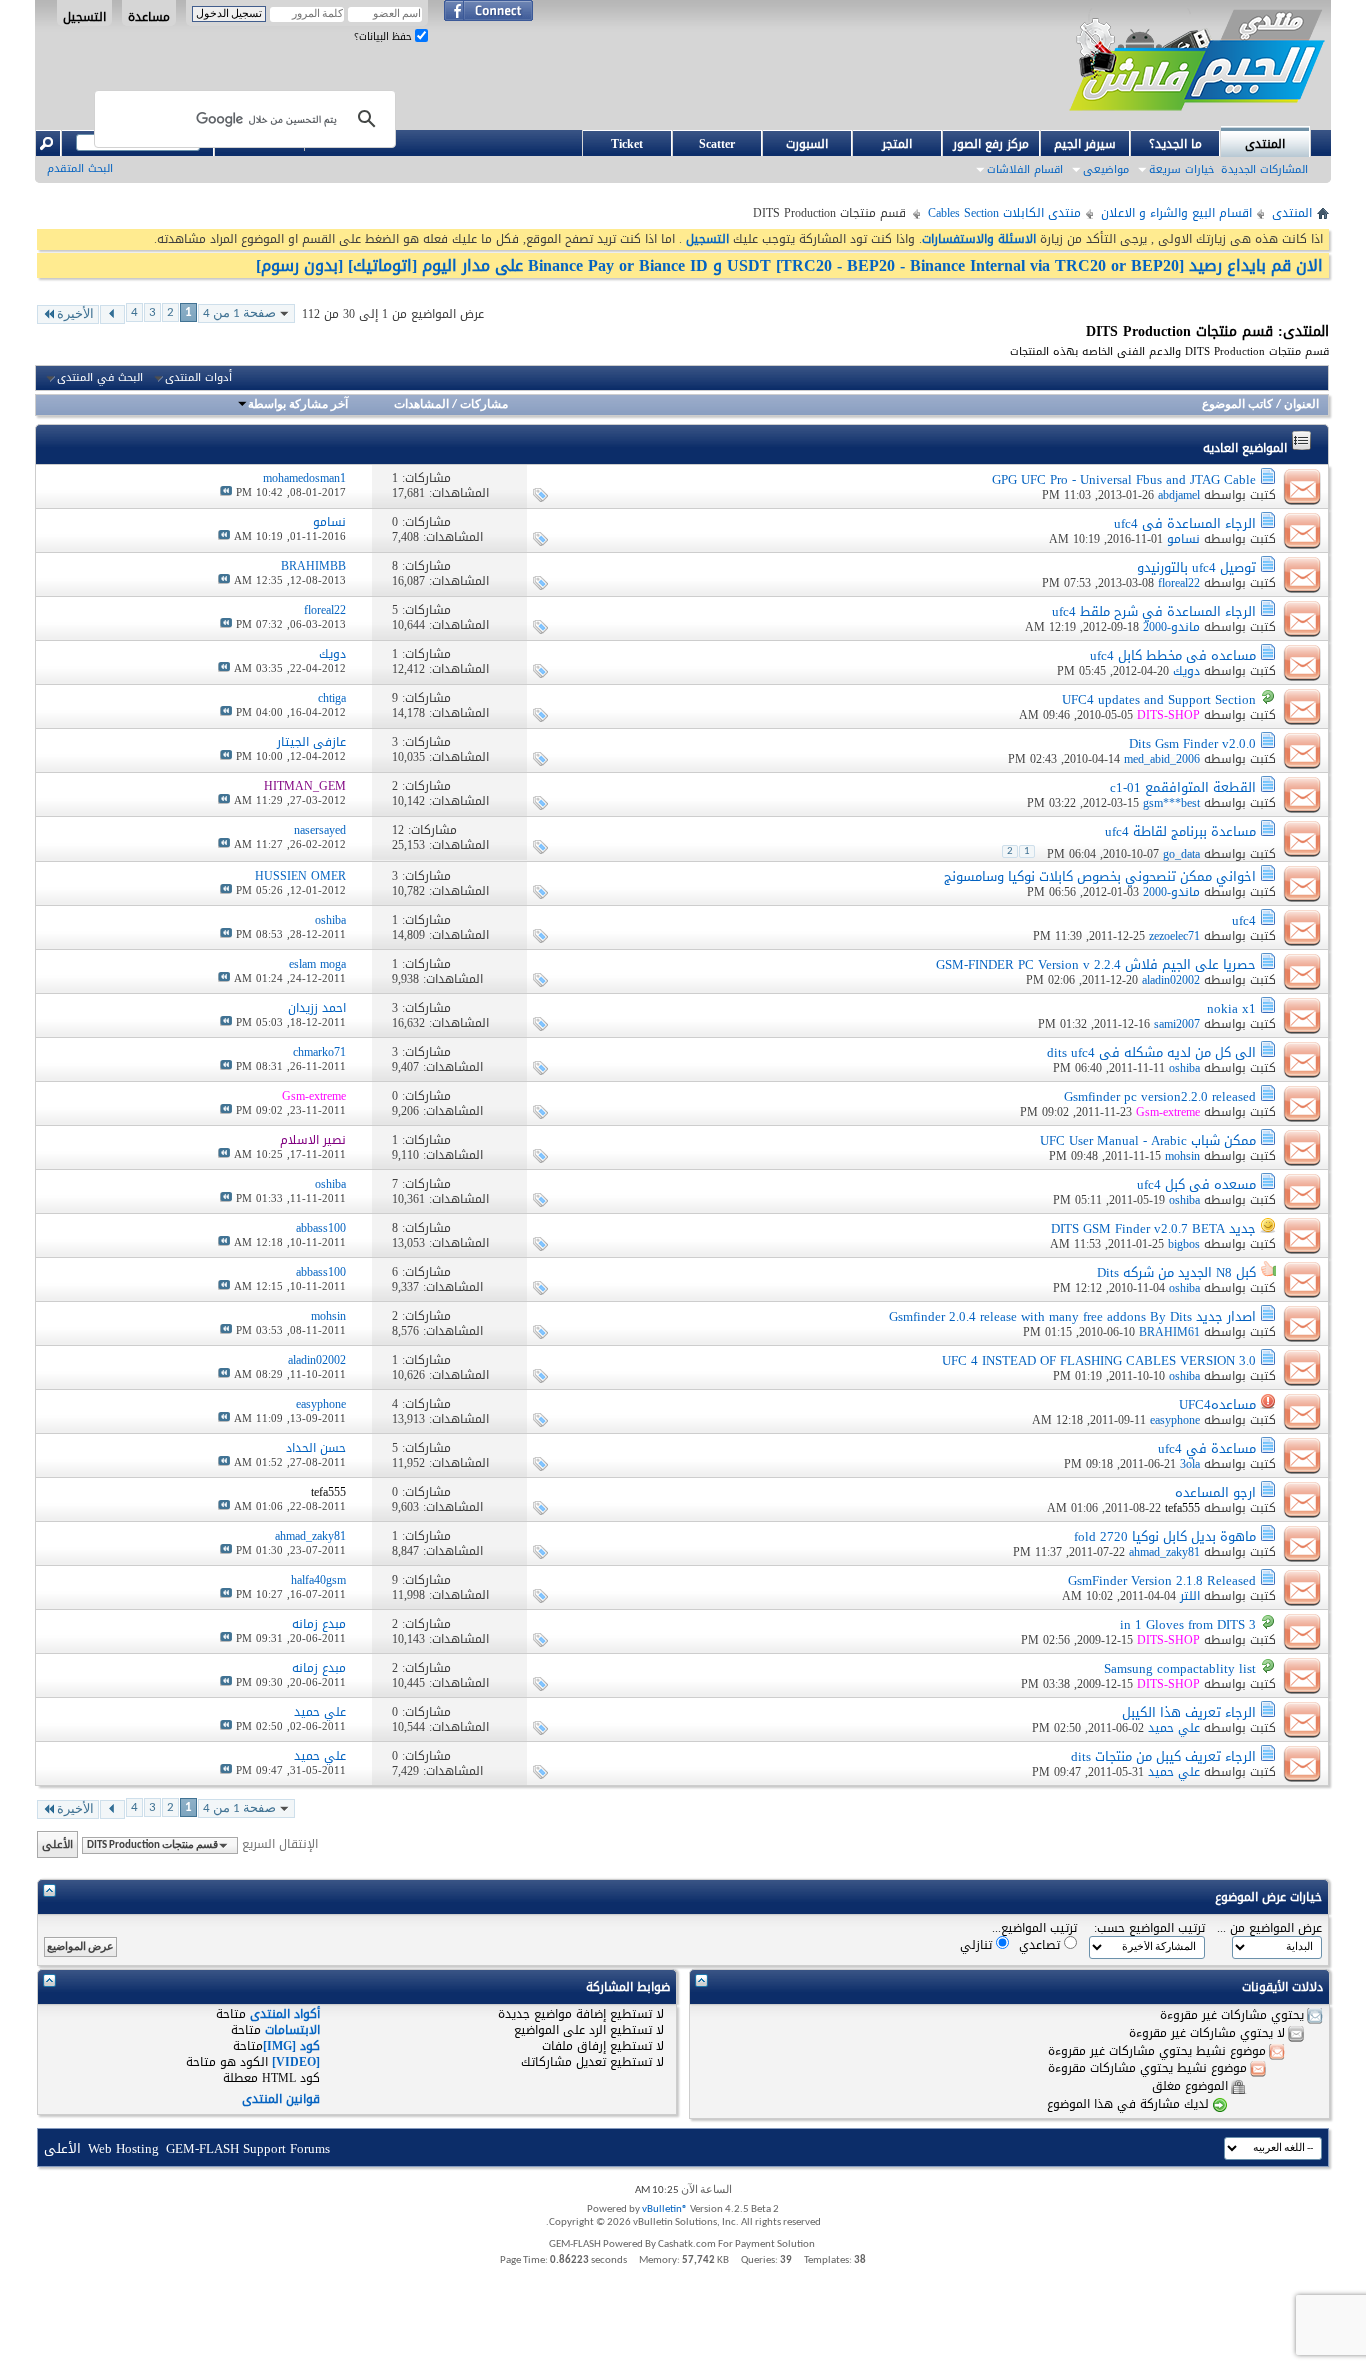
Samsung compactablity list (1180, 1668)
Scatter (717, 144)
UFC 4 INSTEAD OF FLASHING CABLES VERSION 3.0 (1099, 1360)
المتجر (897, 144)
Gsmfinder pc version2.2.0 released (1160, 1096)
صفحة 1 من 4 (239, 313)
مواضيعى (1106, 169)
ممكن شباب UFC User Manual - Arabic (1148, 1140)
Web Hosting (123, 2148)
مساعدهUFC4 (1217, 1404)
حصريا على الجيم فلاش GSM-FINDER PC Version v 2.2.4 (1096, 964)
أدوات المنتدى (198, 378)
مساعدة (149, 16)
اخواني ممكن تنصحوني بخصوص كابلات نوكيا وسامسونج (1100, 876)
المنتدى (1265, 144)
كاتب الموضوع (1237, 405)
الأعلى (57, 1844)
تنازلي (978, 1944)
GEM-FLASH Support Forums (248, 2148)
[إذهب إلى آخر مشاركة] (226, 492)
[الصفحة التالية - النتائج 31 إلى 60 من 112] (112, 314)
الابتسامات (292, 2030)
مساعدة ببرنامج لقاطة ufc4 (1180, 831)
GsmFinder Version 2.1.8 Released (1162, 1580)
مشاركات (484, 405)
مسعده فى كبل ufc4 (1196, 1184)
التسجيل (84, 16)
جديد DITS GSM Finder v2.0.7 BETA (1153, 1228)
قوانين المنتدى (281, 2099)
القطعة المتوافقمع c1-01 (1183, 787)
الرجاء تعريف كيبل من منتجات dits (1163, 1756)
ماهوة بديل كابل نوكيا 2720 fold (1165, 1536)
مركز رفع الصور (991, 144)
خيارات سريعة (1181, 169)
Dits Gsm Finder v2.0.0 (1192, 743)
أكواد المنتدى (285, 2014)
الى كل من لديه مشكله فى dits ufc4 (1151, 1052)
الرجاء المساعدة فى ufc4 (1185, 523)
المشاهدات (421, 405)
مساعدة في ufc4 (1207, 1448)
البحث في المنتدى (100, 378)
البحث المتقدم (80, 168)
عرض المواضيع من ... (1269, 1928)
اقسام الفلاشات (1025, 169)
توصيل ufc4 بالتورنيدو (1196, 567)
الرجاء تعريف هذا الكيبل (1189, 1712)
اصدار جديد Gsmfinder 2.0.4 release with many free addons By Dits (1072, 1316)
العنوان (1301, 405)
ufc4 (1244, 920)
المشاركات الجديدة (1264, 169)
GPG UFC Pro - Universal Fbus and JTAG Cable (1124, 479)
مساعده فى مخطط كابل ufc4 (1173, 655)
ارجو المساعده (1215, 1492)
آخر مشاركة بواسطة (298, 405)
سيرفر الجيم (1085, 144)
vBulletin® (665, 2209)
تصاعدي (1041, 1944)
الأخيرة (75, 314)
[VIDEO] (296, 2062)
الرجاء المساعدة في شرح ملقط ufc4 (1154, 611)
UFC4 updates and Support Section (1159, 699)
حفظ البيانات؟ (384, 36)
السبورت (807, 144)
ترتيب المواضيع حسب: (1149, 1928)
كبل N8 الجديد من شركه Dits (1176, 1272)
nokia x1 (1231, 1008)
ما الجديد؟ (1175, 144)
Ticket (627, 144)
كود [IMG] (291, 2046)
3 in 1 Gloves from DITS (1188, 1624)
